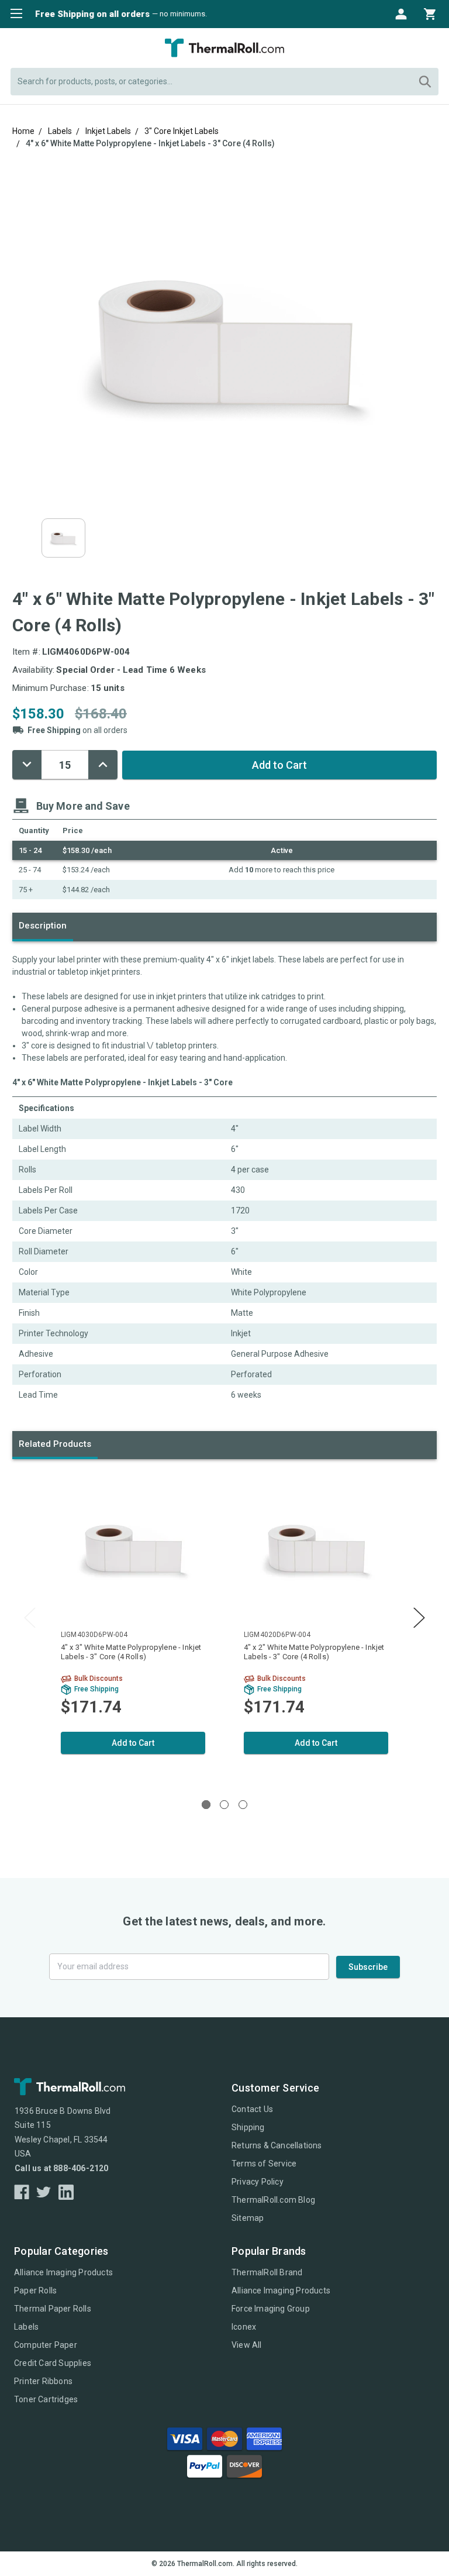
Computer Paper (46, 2345)
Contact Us (252, 2109)
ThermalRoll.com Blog (273, 2200)
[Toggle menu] (13, 13)
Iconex (244, 2327)
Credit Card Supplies (53, 2363)
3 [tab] (243, 1805)
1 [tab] (206, 1805)
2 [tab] (224, 1805)
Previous (30, 1618)
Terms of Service (264, 2164)
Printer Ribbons (43, 2381)
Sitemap (248, 2218)
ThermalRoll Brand (267, 2272)
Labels (26, 2327)
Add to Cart (133, 1743)
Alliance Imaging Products (63, 2272)
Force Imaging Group (271, 2309)
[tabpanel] (133, 1626)
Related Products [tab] (55, 1444)
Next (419, 1618)
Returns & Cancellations (277, 2145)
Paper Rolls (35, 2290)
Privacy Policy (258, 2182)
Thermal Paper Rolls (53, 2309)
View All (247, 2345)
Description (43, 926)
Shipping (248, 2127)
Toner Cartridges (46, 2399)
